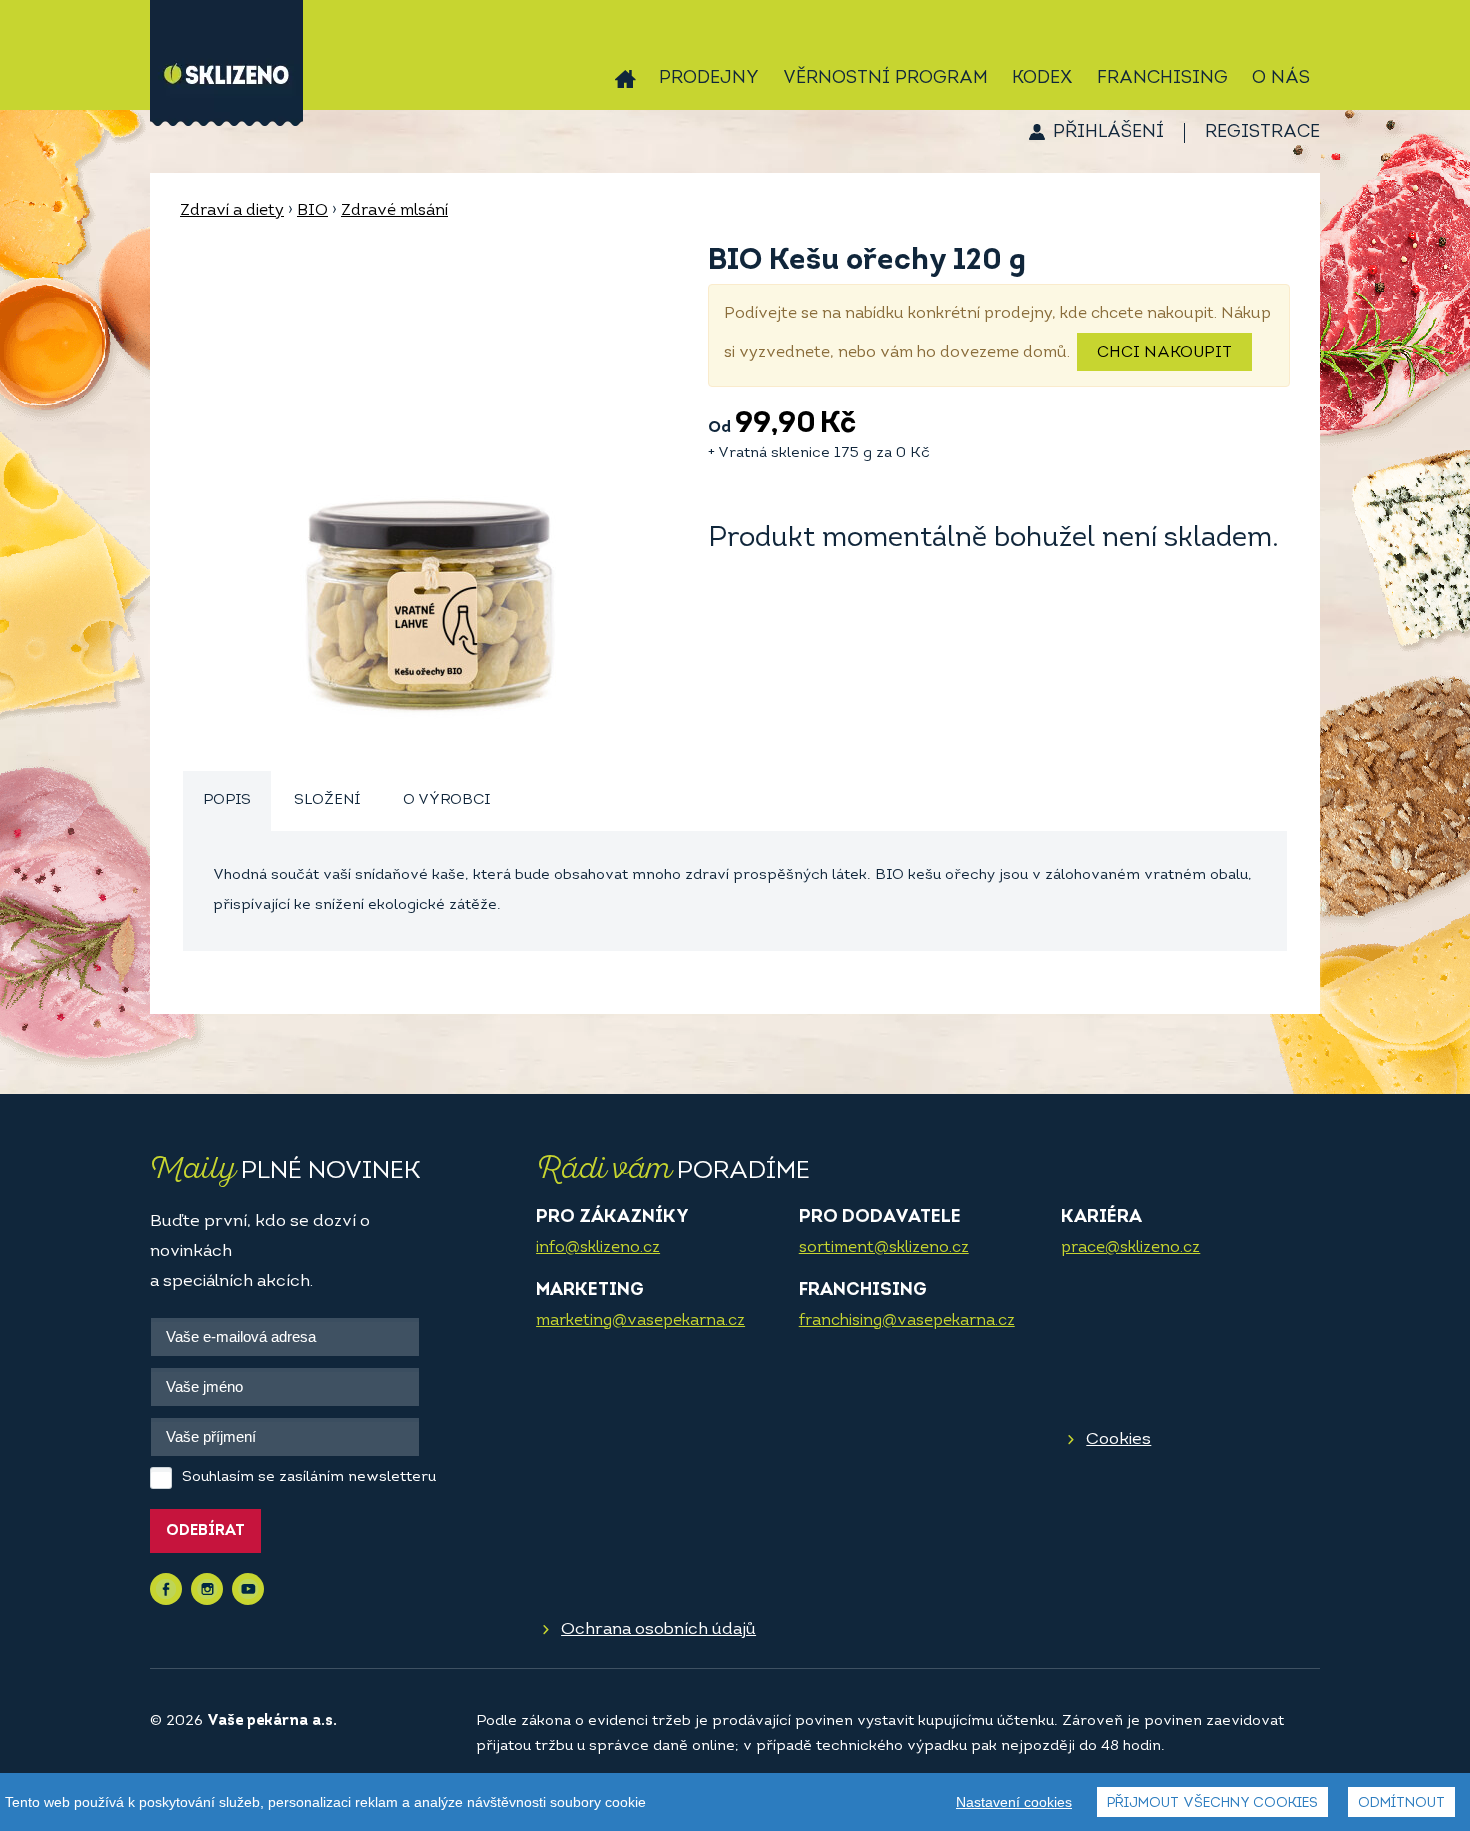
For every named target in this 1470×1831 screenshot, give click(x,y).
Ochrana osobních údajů (658, 1629)
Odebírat (205, 1531)
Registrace (1262, 133)
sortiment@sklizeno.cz (884, 1248)
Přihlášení (1108, 133)
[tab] (227, 801)
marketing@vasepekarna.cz (640, 1321)
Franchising (1162, 79)
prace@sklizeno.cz (1130, 1248)
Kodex (1042, 79)
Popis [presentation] (227, 800)
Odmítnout (1401, 1803)
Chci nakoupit (1164, 353)
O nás (1281, 79)
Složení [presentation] (327, 800)
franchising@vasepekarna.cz (907, 1321)
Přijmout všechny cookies (1212, 1803)
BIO (312, 211)
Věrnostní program (885, 79)
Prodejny (709, 79)
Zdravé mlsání (394, 211)
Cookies (1118, 1439)
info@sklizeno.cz (598, 1248)
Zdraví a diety (232, 211)
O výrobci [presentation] (446, 800)
